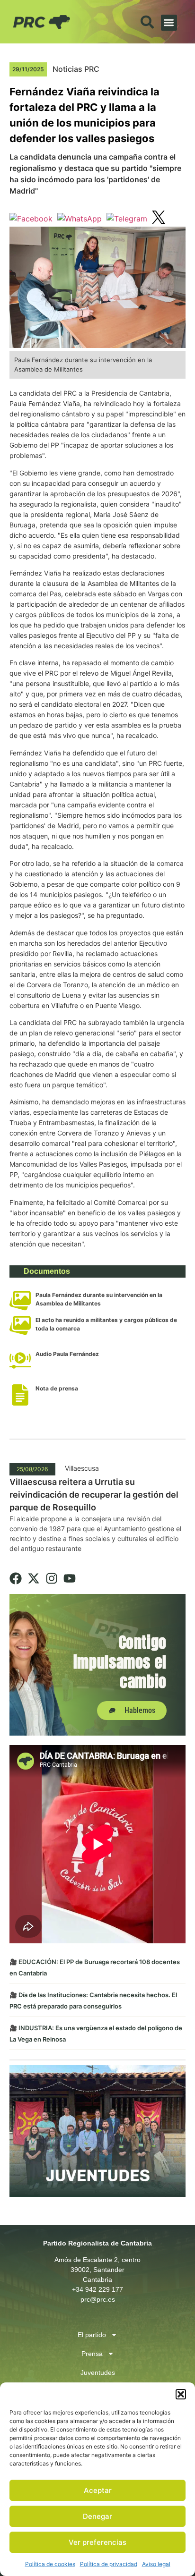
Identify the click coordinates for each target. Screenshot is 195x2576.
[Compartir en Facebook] (31, 219)
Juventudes (98, 2373)
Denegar (97, 2516)
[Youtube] (70, 1578)
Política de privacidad (109, 2564)
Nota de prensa (57, 1388)
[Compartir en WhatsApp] (80, 219)
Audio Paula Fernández (67, 1354)
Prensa (92, 2354)
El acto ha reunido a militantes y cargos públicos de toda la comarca (106, 1324)
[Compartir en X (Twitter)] (159, 219)
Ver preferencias (97, 2542)
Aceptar (98, 2490)
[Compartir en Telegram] (127, 219)
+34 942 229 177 (97, 2289)
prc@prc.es (98, 2299)
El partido (92, 2335)
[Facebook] (16, 1578)
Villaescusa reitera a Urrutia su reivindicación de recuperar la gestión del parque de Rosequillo (94, 1495)
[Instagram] (52, 1578)
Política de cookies (50, 2564)
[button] (181, 2394)
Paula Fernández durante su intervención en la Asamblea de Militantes (99, 1299)
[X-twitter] (34, 1578)
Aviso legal (156, 2564)
